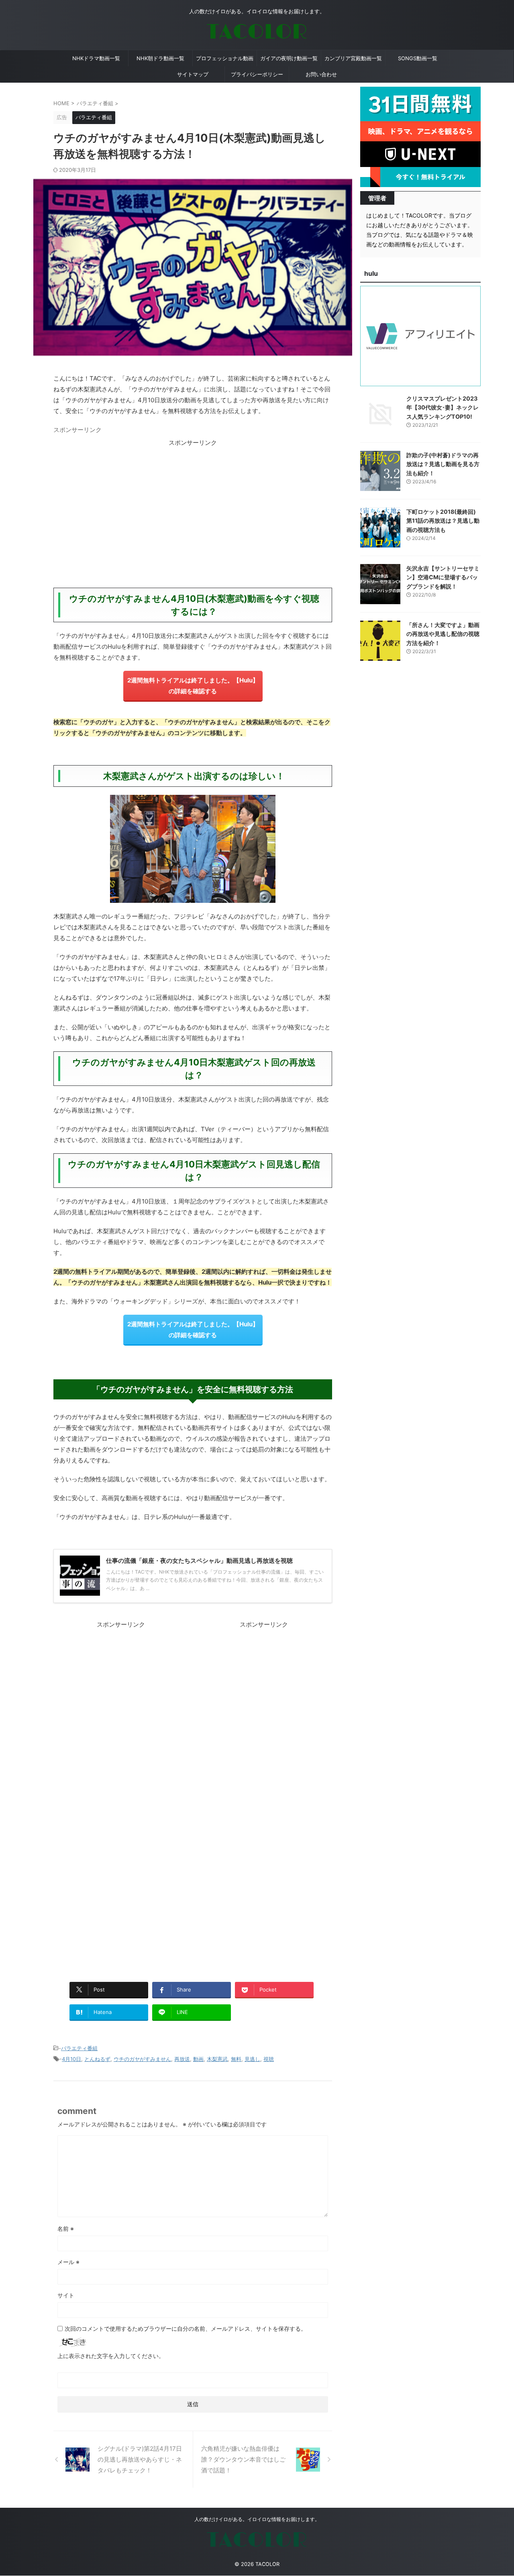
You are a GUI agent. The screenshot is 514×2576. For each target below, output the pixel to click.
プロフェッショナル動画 (225, 58)
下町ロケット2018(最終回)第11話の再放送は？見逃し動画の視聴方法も (443, 521)
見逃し (252, 2059)
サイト (66, 2295)
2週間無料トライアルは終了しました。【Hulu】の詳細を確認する (193, 686)
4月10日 (71, 2059)
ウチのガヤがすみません (142, 2059)
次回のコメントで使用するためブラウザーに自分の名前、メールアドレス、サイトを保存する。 (186, 2329)
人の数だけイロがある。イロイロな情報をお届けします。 (257, 2519)
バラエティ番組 (79, 2048)
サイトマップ (193, 74)
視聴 (269, 2059)
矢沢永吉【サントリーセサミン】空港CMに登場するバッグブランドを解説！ (443, 577)
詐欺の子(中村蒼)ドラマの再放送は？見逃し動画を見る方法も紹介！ (443, 464)
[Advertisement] (193, 504)
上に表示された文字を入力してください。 (111, 2356)
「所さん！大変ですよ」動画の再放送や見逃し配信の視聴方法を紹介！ (443, 634)
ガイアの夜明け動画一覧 (289, 58)
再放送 (182, 2059)
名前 (66, 2229)
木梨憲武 (217, 2059)
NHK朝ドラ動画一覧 (160, 58)
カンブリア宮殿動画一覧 (353, 58)
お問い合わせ (321, 74)
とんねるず (97, 2059)
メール (68, 2262)
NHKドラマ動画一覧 (96, 58)
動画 (198, 2059)
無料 (236, 2059)
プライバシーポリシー (257, 74)
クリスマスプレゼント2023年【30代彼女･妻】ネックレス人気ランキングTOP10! (443, 407)
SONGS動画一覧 (418, 58)
